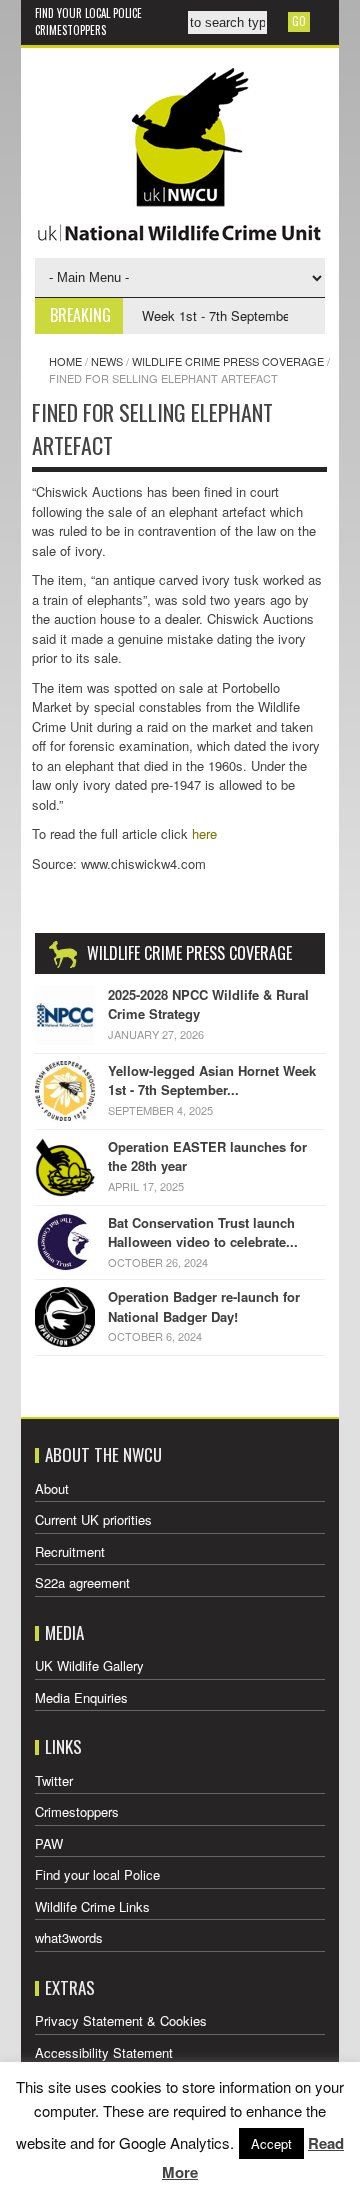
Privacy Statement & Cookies (121, 2020)
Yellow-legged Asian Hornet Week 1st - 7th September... (212, 1080)
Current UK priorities (93, 1519)
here (204, 833)
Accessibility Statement (104, 2052)
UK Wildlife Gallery (89, 1665)
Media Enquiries (81, 1697)
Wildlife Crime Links (92, 1906)
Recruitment (70, 1551)
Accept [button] (271, 2143)
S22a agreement (82, 1582)
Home (65, 361)
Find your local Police (88, 13)
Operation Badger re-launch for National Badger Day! (204, 1306)
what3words (69, 1937)
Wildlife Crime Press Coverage (228, 361)
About (52, 1488)
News (107, 361)
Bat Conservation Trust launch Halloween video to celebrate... (203, 1232)
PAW (49, 1843)
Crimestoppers (70, 30)
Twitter (54, 1780)
